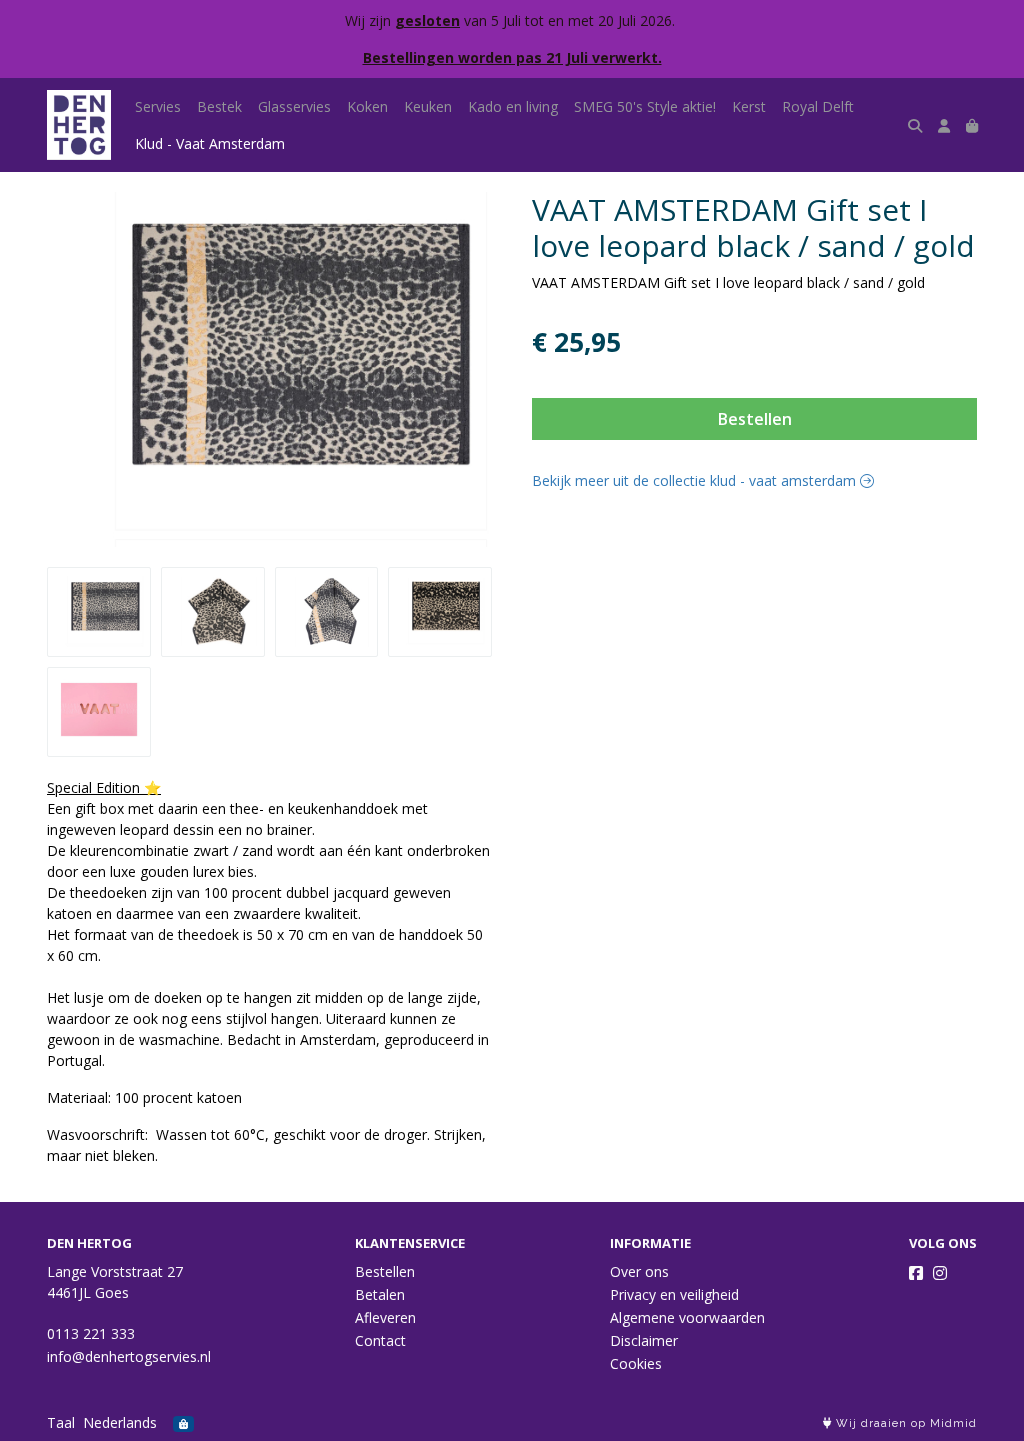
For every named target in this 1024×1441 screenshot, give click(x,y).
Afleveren (385, 1317)
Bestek (219, 106)
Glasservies (294, 106)
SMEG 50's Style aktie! (645, 106)
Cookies (636, 1363)
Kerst (749, 106)
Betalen (380, 1294)
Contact (380, 1340)
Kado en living (513, 106)
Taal (61, 1422)
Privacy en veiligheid (674, 1294)
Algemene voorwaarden (687, 1317)
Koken (367, 106)
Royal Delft (818, 106)
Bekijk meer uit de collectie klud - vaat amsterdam (696, 480)
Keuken (428, 106)
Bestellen (755, 419)
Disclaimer (644, 1340)
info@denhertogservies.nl (129, 1356)
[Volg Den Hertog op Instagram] (940, 1273)
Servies (158, 106)
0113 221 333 (91, 1333)
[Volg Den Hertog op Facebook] (916, 1273)
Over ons (639, 1271)
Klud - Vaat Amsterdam (210, 143)
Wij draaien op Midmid (904, 1423)
